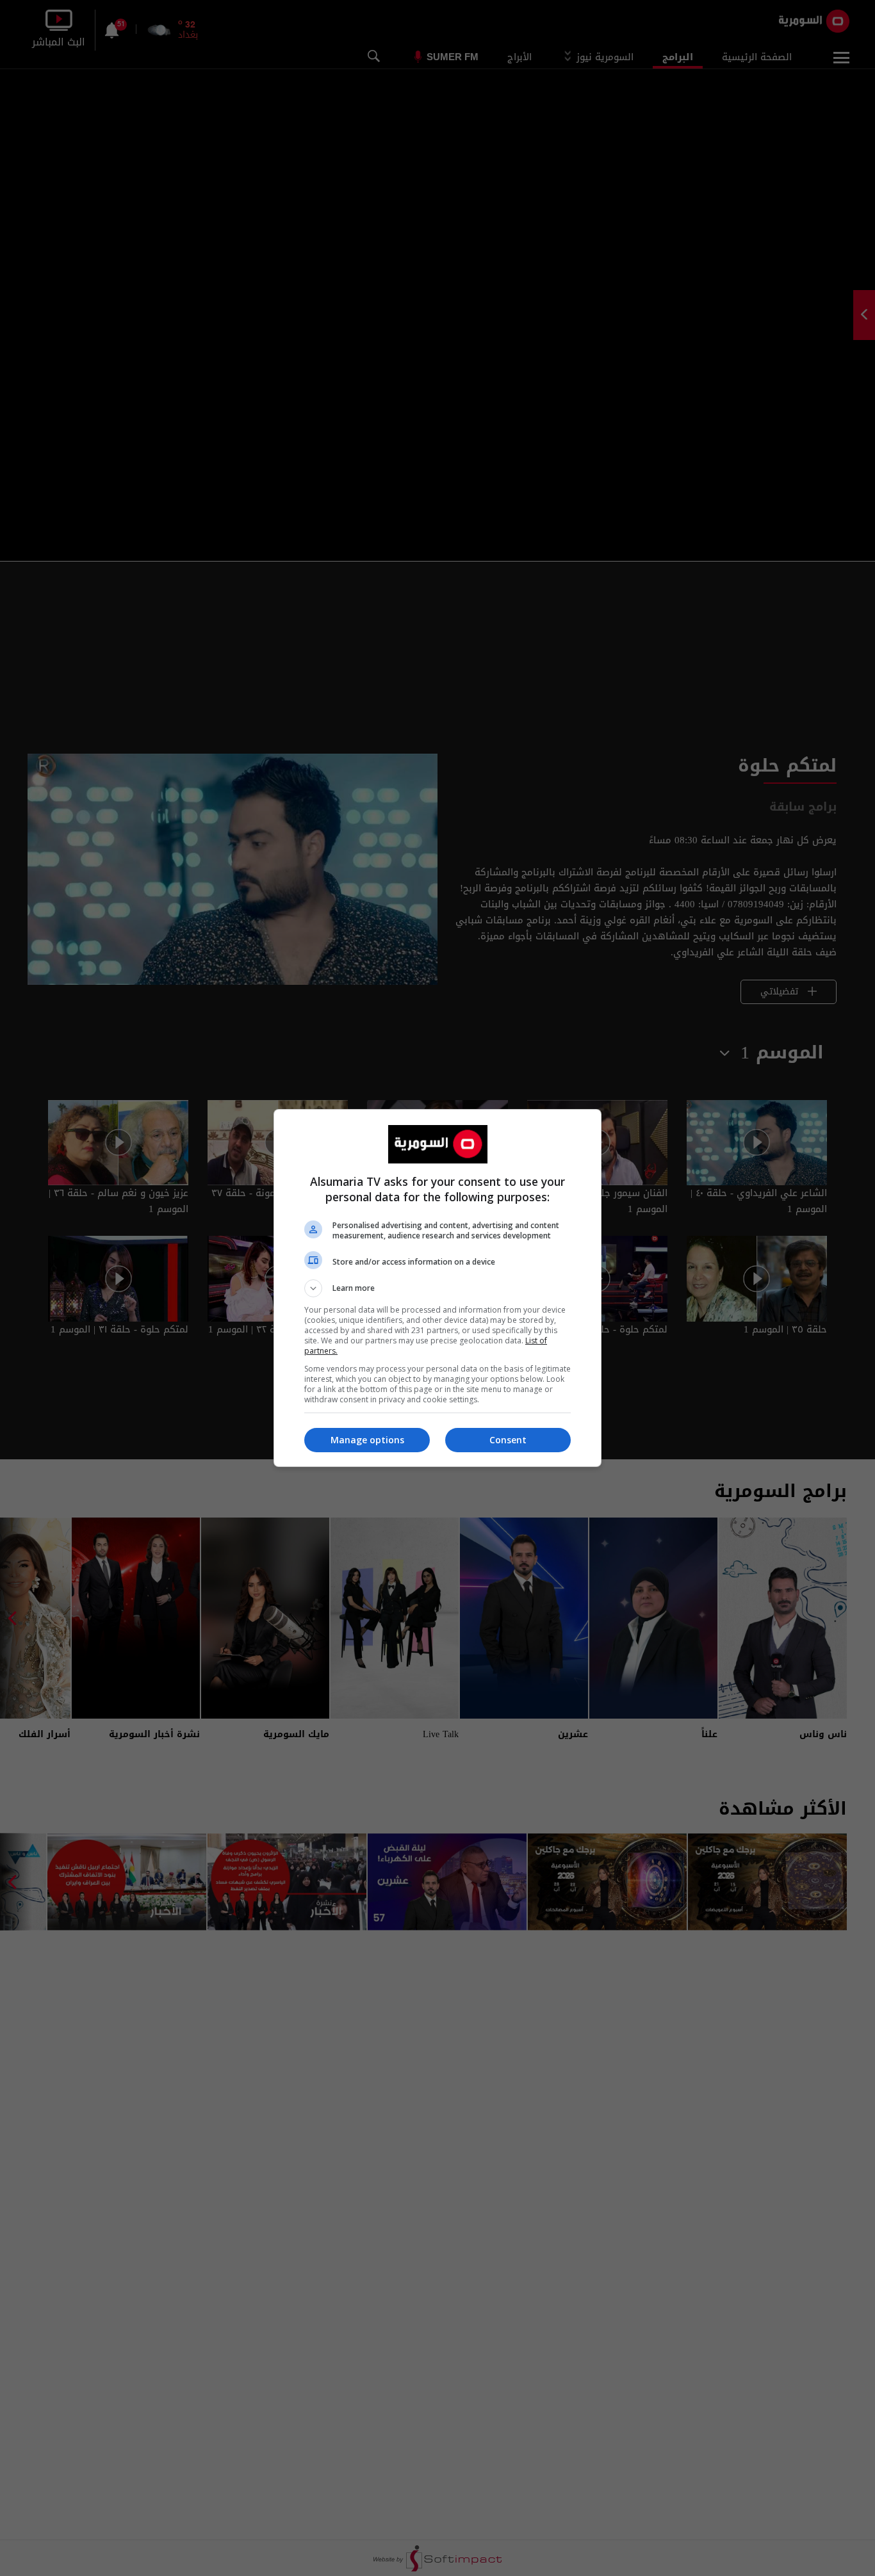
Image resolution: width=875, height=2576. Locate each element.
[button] (437, 1288)
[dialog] (437, 1288)
